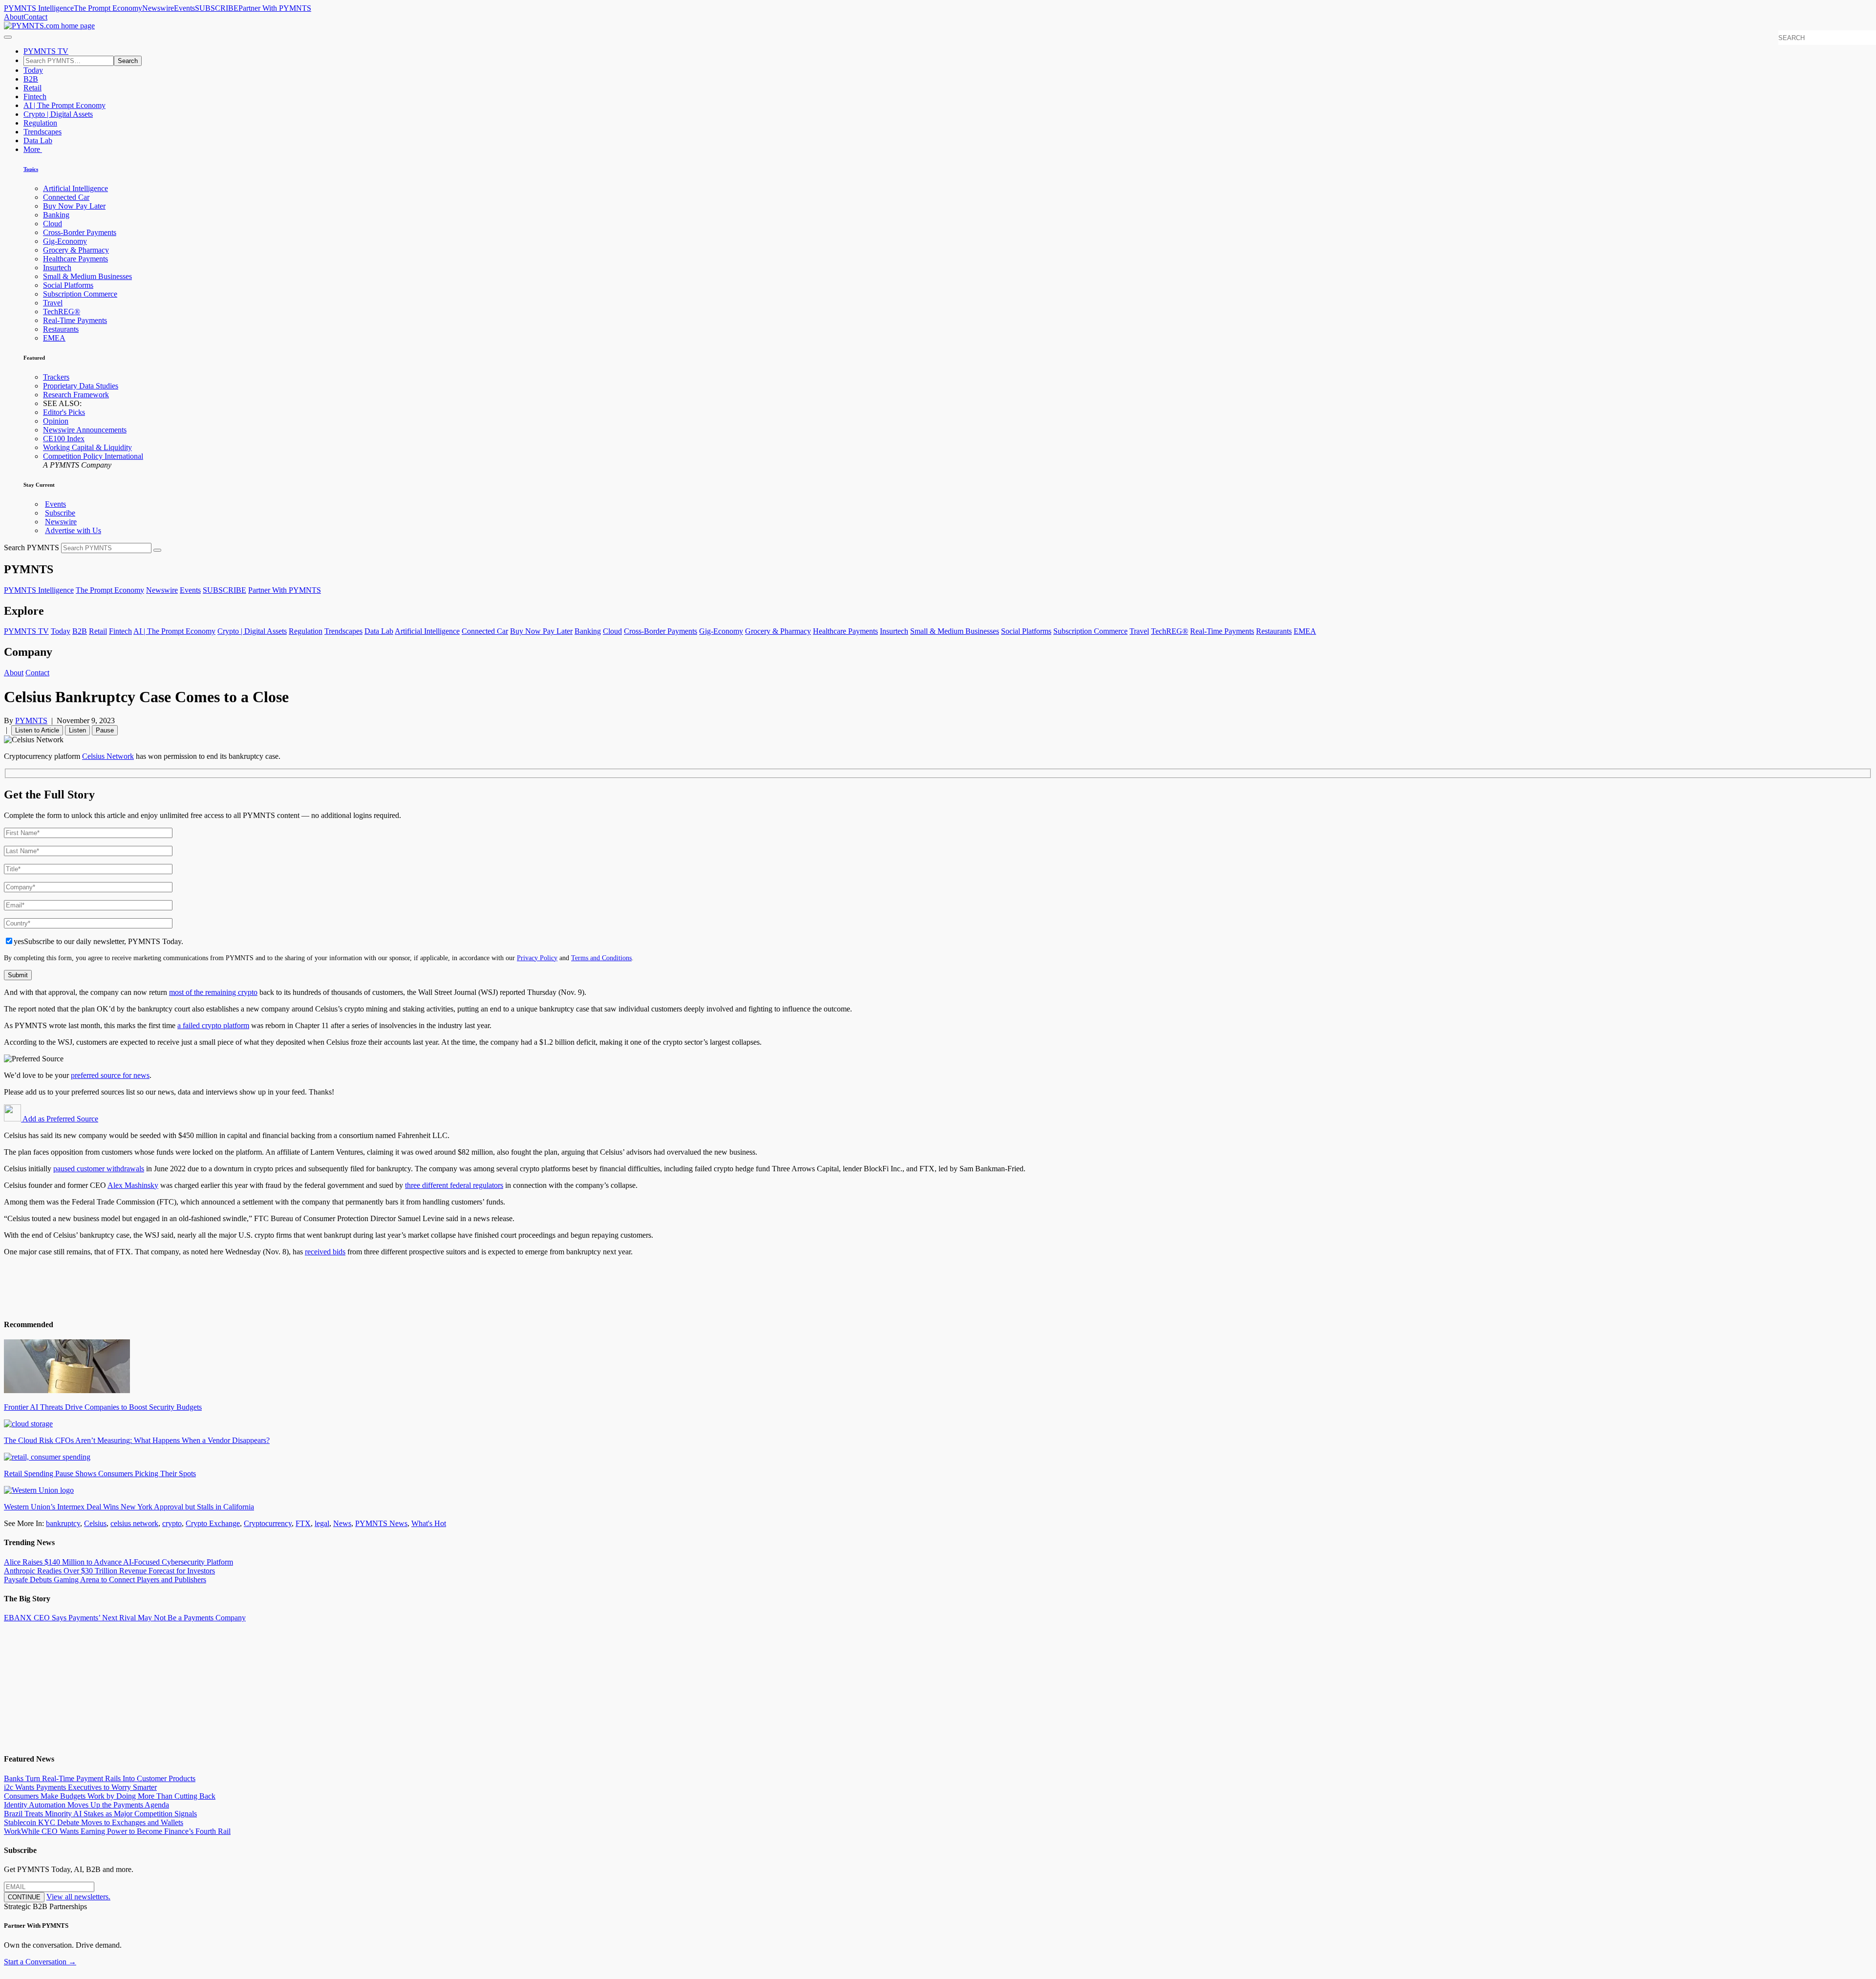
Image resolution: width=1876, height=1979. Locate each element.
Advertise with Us (73, 530)
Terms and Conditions (601, 958)
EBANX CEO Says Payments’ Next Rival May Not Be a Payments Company (125, 1618)
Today (33, 70)
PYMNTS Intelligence (39, 8)
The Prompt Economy (108, 8)
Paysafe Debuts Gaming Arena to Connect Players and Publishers (105, 1580)
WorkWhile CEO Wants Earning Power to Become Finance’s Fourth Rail (117, 1831)
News (342, 1523)
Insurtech (57, 268)
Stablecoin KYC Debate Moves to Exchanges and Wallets (94, 1822)
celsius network (134, 1523)
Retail (32, 88)
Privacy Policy (537, 958)
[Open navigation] (8, 37)
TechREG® (62, 312)
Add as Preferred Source (60, 1119)
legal (322, 1523)
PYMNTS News (381, 1523)
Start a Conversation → (40, 1962)
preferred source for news (110, 1075)
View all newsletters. (78, 1897)
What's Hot (429, 1523)
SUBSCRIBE (217, 8)
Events (184, 8)
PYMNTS (31, 721)
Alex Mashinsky (133, 1185)
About (14, 17)
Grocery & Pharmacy (76, 250)
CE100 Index (64, 439)
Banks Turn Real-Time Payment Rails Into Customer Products (100, 1778)
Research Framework (76, 395)
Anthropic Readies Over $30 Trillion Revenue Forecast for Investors (109, 1571)
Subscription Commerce (80, 294)
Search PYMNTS (32, 548)
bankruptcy (63, 1523)
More (33, 149)
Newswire (158, 8)
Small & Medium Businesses (87, 276)
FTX (303, 1523)
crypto (172, 1523)
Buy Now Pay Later (74, 206)
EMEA (54, 338)
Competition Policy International (93, 456)
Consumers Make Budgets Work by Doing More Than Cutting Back (110, 1796)
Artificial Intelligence (75, 188)
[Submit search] (157, 550)
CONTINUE (24, 1897)
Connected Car (66, 197)
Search (128, 61)
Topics (31, 169)
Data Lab (38, 140)
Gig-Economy (65, 241)
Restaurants (61, 329)
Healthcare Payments (75, 259)
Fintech (35, 97)
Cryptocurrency (268, 1523)
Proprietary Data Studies (81, 386)
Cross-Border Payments (80, 232)
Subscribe (60, 513)
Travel (53, 303)
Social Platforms (68, 285)
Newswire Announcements (85, 430)
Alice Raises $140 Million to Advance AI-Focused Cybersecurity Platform (118, 1562)
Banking (56, 215)
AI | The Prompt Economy (64, 105)
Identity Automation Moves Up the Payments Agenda (86, 1805)
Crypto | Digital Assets (58, 114)
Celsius (95, 1523)
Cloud (53, 224)
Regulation (40, 123)
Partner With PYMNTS (275, 8)
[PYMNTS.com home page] (49, 26)
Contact (35, 17)
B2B (31, 79)
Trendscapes (43, 132)
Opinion (56, 421)
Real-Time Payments (75, 320)
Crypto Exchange (213, 1523)
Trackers (56, 377)
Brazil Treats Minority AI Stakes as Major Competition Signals (100, 1814)
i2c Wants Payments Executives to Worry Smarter (80, 1787)
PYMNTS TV (46, 51)
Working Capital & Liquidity (87, 447)
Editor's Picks (64, 412)
